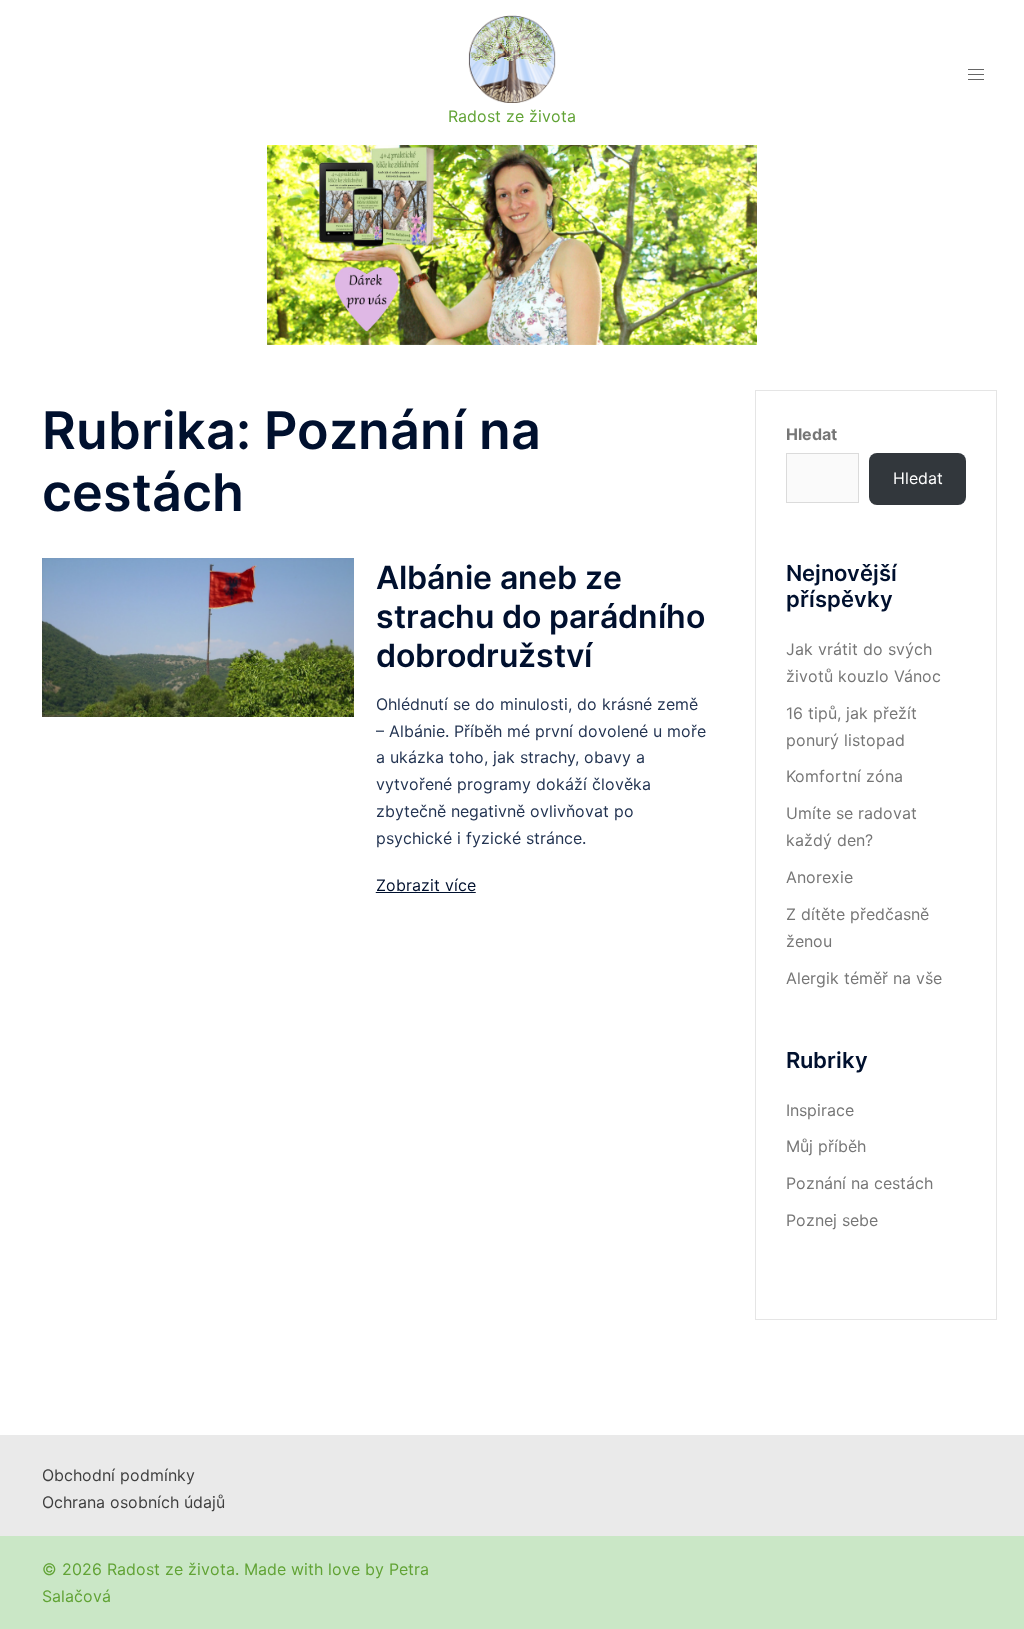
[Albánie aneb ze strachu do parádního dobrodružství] (198, 636)
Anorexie (819, 877)
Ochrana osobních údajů (133, 1502)
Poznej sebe (832, 1220)
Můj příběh (826, 1146)
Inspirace (820, 1110)
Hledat (811, 434)
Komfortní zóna (844, 776)
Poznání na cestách (859, 1183)
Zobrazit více (426, 885)
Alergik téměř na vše (864, 978)
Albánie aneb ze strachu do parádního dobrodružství (540, 616)
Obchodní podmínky (118, 1475)
